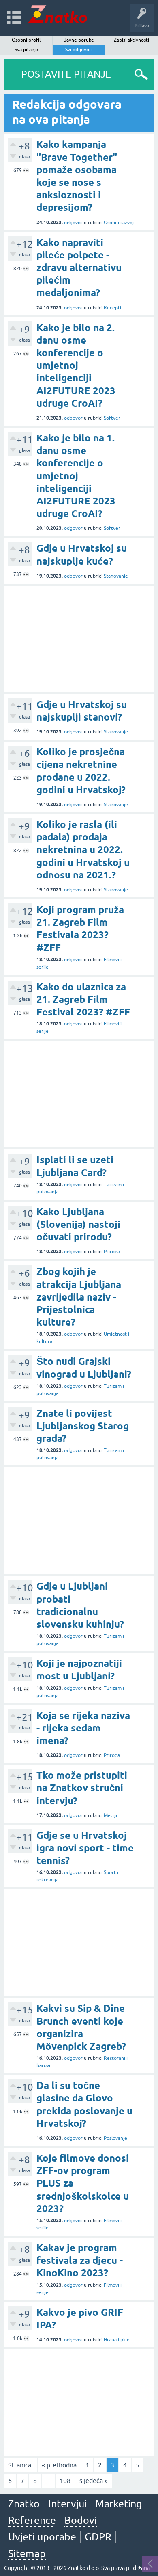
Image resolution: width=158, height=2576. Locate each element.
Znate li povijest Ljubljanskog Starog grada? (83, 1426)
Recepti (112, 308)
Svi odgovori (79, 50)
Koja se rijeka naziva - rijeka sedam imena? (83, 1728)
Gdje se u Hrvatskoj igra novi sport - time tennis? (85, 1848)
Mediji (110, 1815)
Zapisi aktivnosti (131, 40)
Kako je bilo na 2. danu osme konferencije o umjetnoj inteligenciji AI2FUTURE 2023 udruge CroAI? (76, 366)
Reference (32, 2520)
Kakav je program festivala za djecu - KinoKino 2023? (80, 2260)
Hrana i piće (117, 2340)
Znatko (24, 2504)
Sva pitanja (26, 50)
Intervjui (67, 2504)
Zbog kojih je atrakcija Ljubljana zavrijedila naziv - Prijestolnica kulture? (79, 1297)
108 (65, 2481)
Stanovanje (116, 576)
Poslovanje (115, 2138)
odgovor (73, 223)
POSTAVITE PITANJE (66, 74)
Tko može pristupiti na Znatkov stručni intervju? (82, 1788)
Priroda (112, 1252)
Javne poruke (79, 40)
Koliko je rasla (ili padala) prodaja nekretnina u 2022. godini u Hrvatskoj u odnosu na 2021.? (83, 850)
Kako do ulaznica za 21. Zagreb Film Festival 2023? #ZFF (83, 999)
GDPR (98, 2537)
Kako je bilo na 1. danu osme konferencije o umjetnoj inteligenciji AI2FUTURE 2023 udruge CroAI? (76, 476)
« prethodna (59, 2465)
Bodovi (81, 2520)
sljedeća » (94, 2481)
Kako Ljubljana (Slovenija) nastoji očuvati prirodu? (78, 1224)
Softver (112, 418)
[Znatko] (58, 14)
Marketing (118, 2504)
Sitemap (27, 2553)
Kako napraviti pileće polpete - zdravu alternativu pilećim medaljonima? (79, 268)
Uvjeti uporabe (42, 2537)
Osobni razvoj (119, 223)
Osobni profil (26, 40)
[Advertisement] (79, 639)
